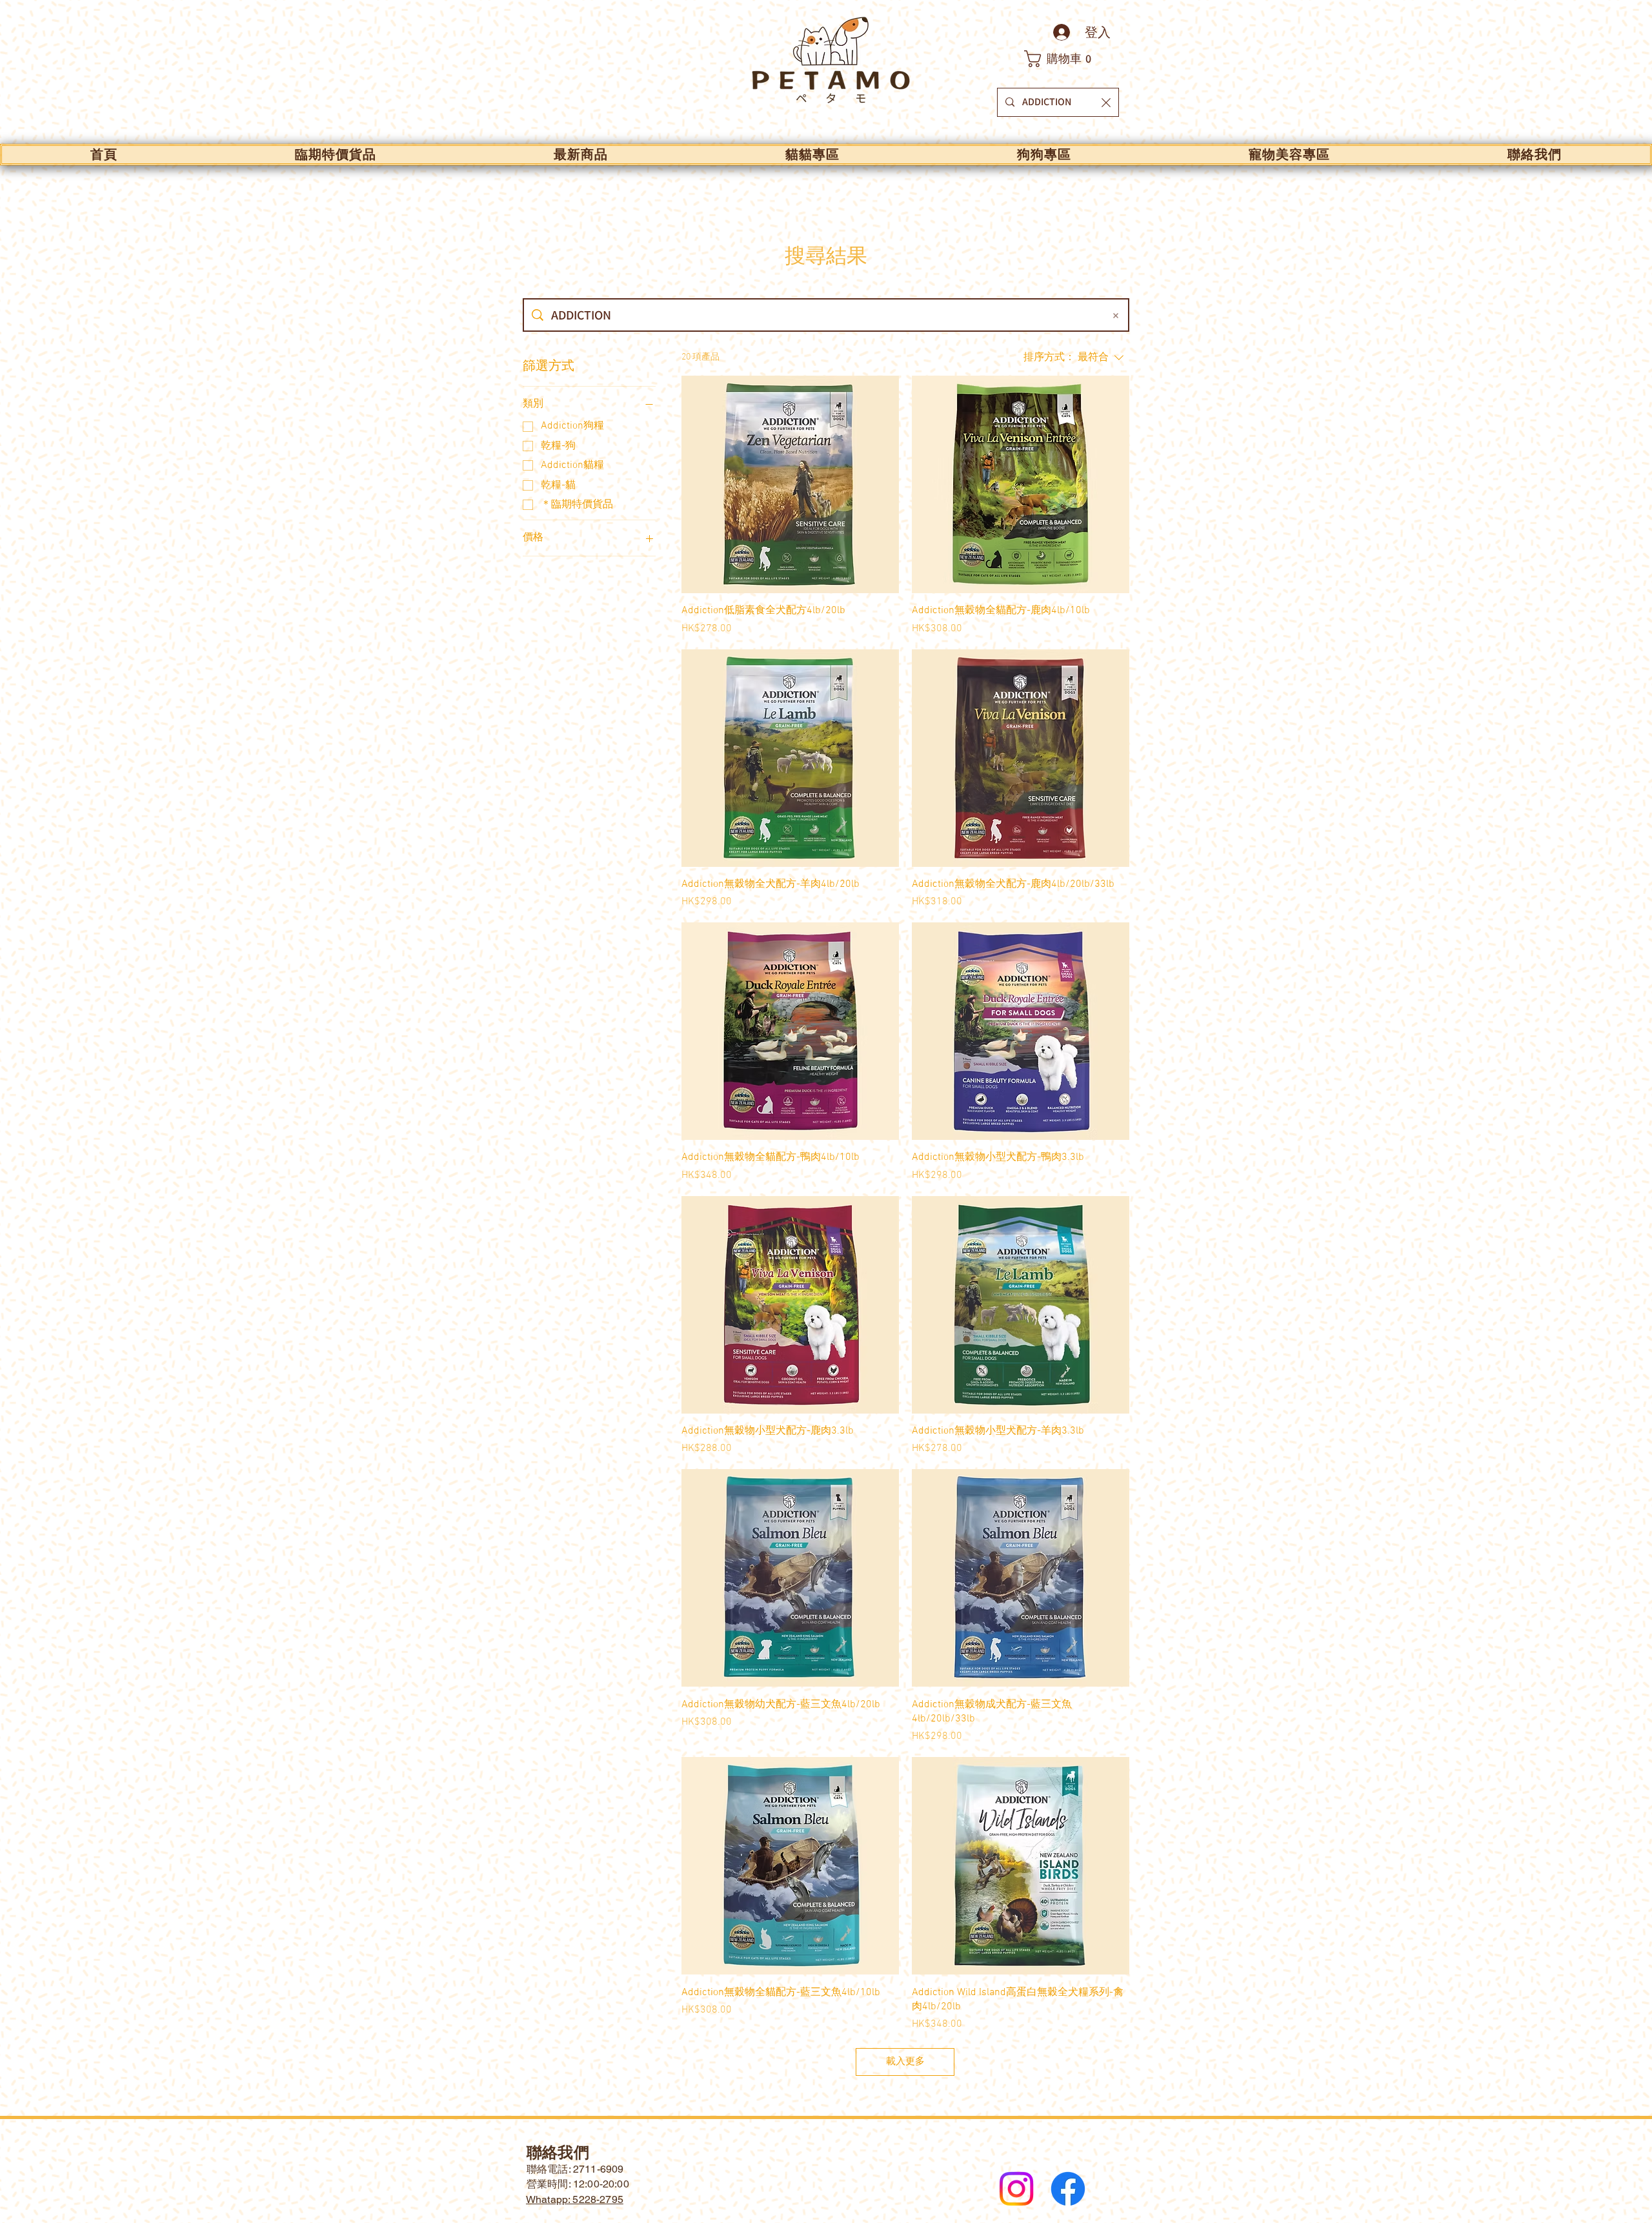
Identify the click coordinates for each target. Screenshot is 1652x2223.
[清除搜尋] (1106, 102)
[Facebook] (1068, 2189)
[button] (1065, 59)
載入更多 (905, 2062)
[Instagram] (1016, 2189)
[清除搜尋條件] (1116, 315)
